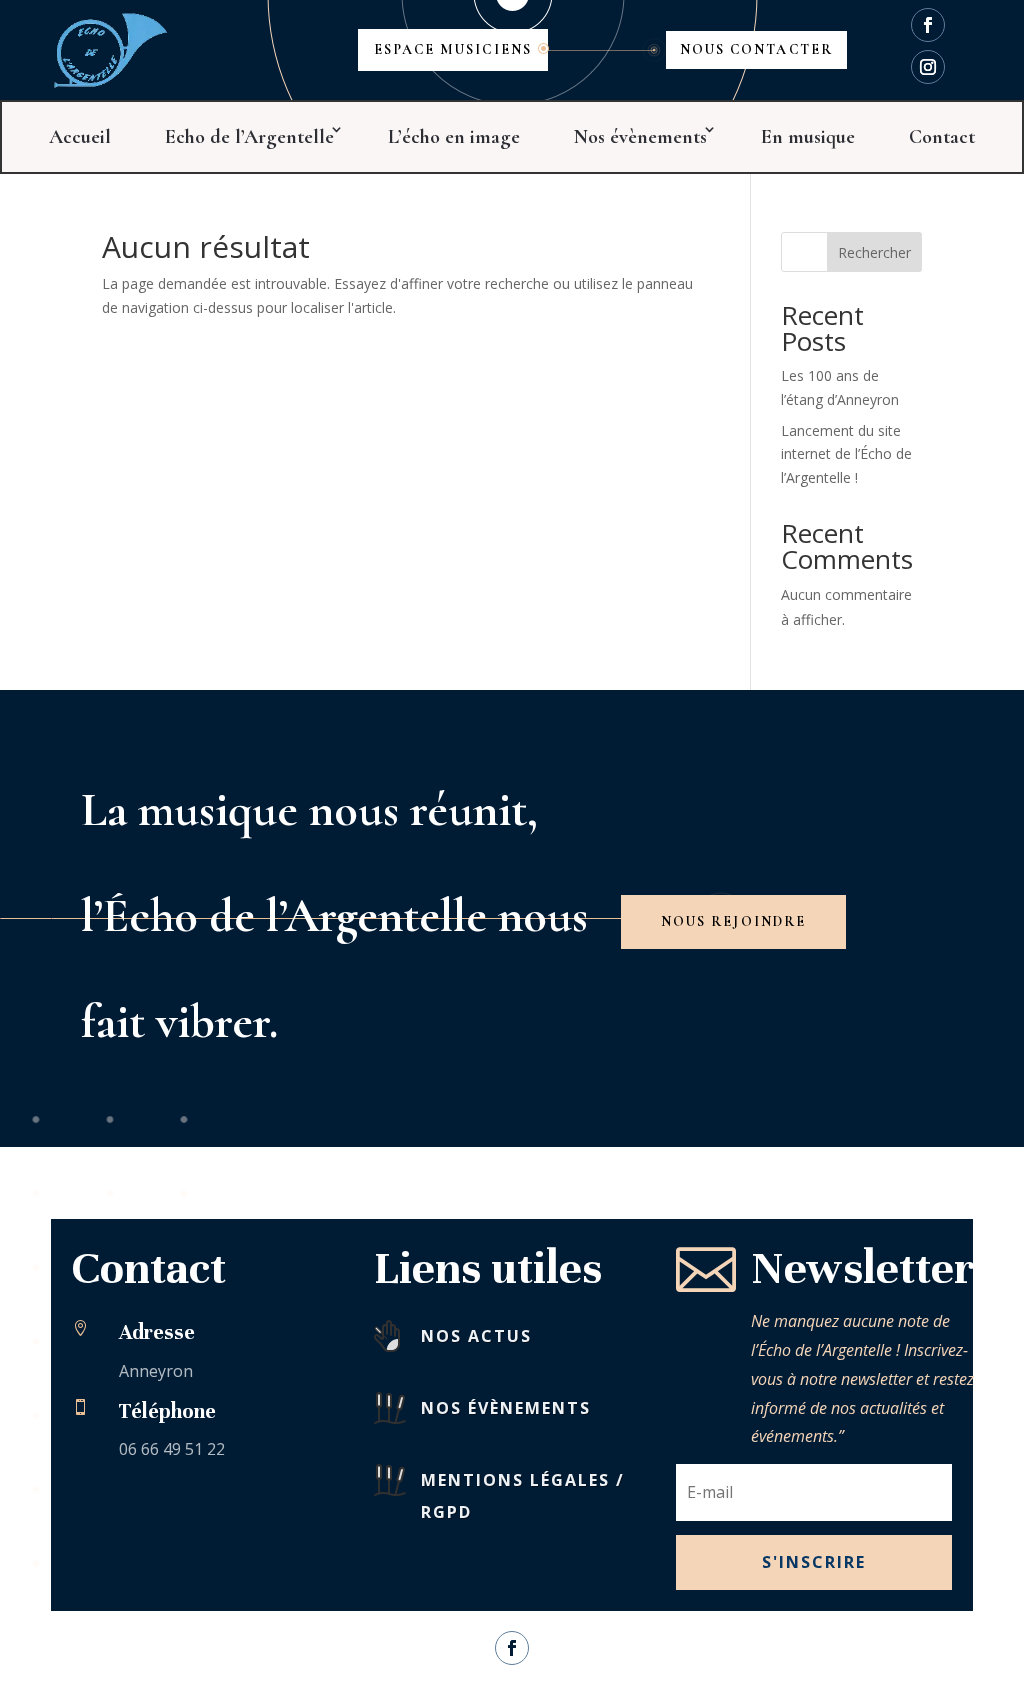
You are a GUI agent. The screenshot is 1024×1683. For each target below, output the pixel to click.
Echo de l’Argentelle (249, 137)
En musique (808, 137)
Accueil (80, 137)
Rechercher (874, 252)
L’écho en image (454, 137)
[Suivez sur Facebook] (928, 25)
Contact (942, 137)
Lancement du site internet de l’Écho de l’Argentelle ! (846, 454)
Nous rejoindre (733, 921)
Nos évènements (640, 137)
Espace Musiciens (453, 49)
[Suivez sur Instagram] (928, 67)
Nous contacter (756, 49)
